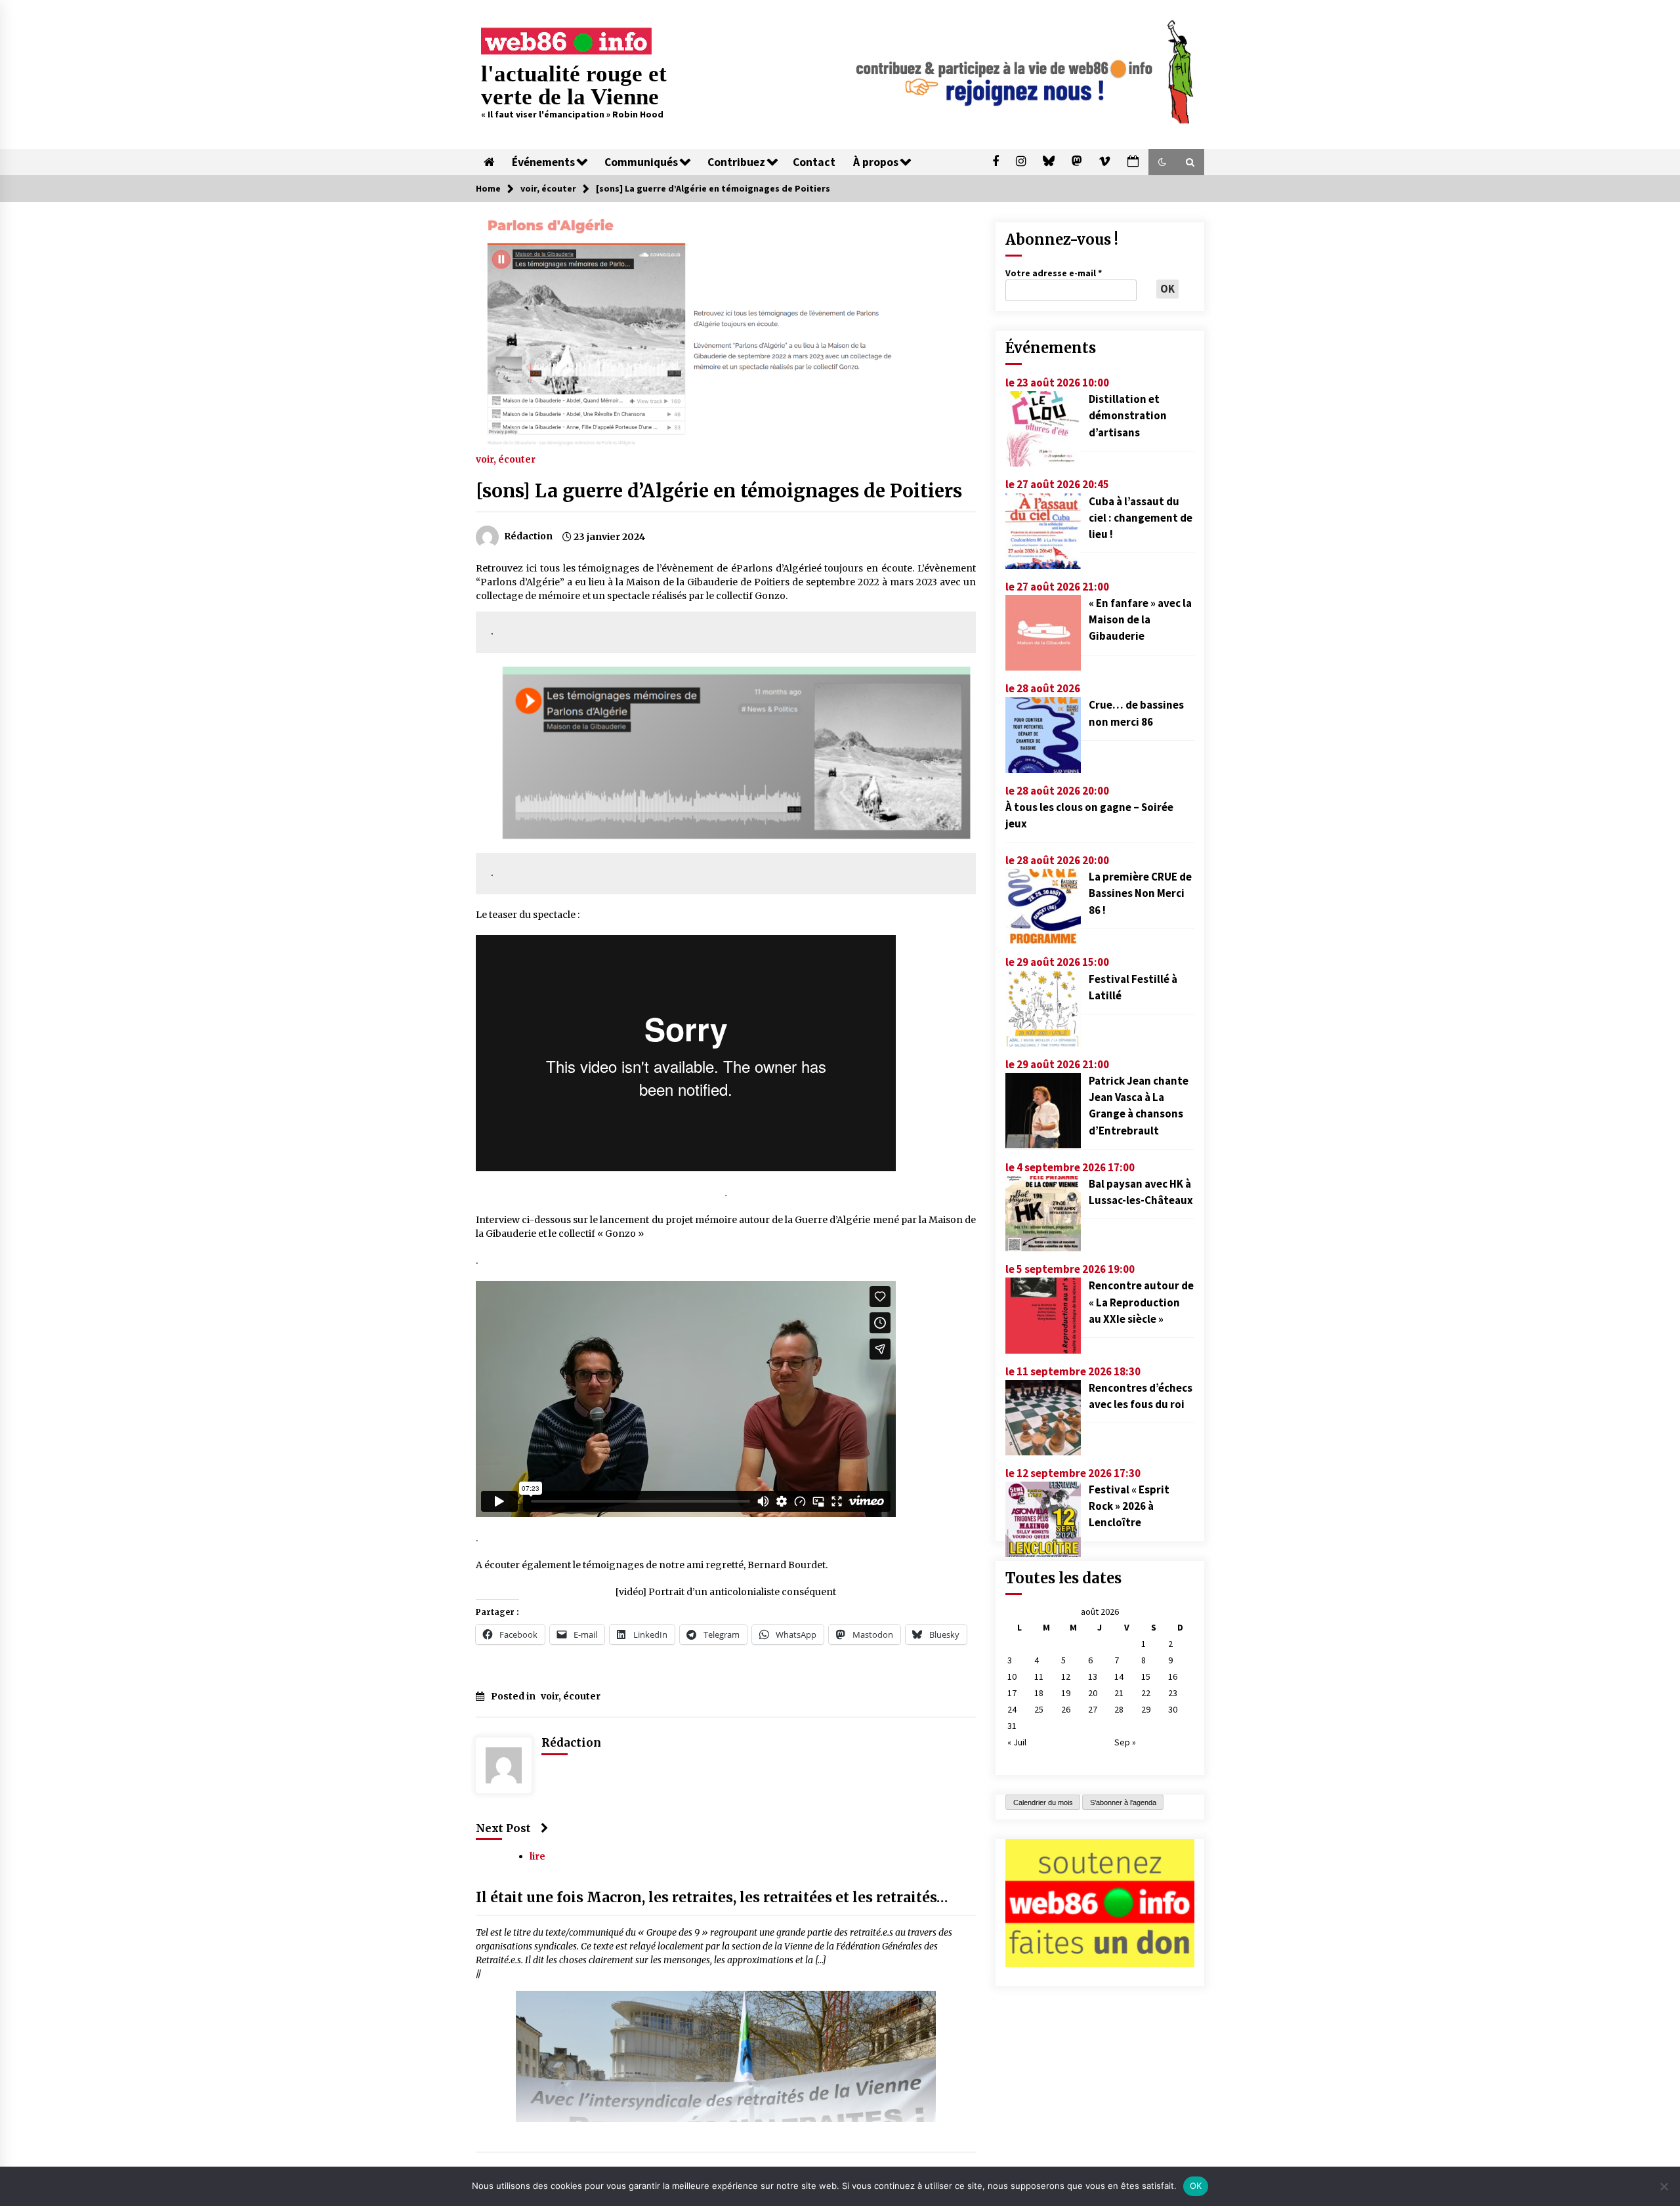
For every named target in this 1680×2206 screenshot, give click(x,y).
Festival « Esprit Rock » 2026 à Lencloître (1129, 1506)
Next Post (503, 1828)
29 (1146, 1709)
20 (1093, 1693)
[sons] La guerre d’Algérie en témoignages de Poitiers (719, 491)
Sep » (1125, 1742)
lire (537, 1857)
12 (1066, 1676)
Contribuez (736, 162)
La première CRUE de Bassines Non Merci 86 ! (1140, 893)
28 (1119, 1709)
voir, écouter (506, 459)
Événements (543, 162)
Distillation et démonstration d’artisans (1128, 415)
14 (1119, 1676)
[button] (1162, 162)
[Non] (1664, 2186)
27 (1093, 1709)
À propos (876, 162)
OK (1196, 2186)
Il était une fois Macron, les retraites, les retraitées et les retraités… (712, 1898)
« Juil (1017, 1742)
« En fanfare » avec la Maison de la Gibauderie (1140, 619)
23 (1173, 1693)
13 (1093, 1676)
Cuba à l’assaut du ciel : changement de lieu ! (1141, 518)
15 (1146, 1676)
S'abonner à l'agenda (1123, 1802)
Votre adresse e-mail (1054, 273)
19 (1066, 1693)
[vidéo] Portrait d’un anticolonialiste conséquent (726, 1592)
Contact (814, 162)
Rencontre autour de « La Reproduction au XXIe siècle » (1141, 1302)
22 (1146, 1693)
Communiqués (641, 162)
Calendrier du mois (1043, 1802)
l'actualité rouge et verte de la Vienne (574, 85)
